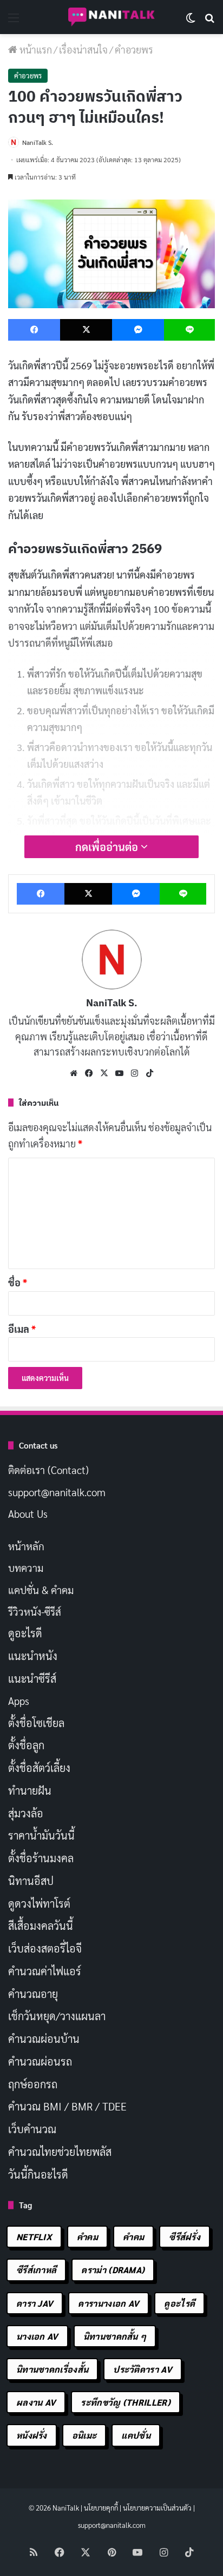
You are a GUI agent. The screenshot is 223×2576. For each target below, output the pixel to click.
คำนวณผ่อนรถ (40, 2061)
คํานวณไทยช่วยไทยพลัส (60, 2152)
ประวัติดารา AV (143, 2369)
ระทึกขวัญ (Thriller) (125, 2402)
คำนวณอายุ (33, 1994)
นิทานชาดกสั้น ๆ (115, 2336)
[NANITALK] (111, 17)
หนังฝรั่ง (32, 2435)
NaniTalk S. (38, 142)
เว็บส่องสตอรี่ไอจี (45, 1948)
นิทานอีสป (31, 1881)
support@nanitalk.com (57, 1492)
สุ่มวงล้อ (26, 1813)
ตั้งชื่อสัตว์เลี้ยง (39, 1768)
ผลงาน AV (36, 2402)
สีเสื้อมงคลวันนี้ (41, 1926)
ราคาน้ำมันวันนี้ (41, 1835)
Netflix (34, 2237)
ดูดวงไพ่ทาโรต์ (39, 1903)
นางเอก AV (37, 2336)
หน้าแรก (35, 49)
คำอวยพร (134, 49)
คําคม (133, 2237)
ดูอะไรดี (25, 1633)
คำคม (87, 2237)
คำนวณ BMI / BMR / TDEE (67, 2106)
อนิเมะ (84, 2435)
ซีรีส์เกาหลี (36, 2270)
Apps (19, 1701)
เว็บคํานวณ (32, 2129)
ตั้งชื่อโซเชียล (36, 1723)
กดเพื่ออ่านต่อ (108, 847)
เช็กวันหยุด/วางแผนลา (57, 2016)
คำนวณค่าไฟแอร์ (45, 1971)
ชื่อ (18, 1282)
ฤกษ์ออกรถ (33, 2084)
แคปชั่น (136, 2435)
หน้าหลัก (26, 1546)
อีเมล (22, 1329)
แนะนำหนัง (33, 1656)
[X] (104, 1073)
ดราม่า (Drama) (113, 2270)
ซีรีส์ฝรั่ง (185, 2237)
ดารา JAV (35, 2303)
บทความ (26, 1568)
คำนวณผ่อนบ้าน (44, 2039)
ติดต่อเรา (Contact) (48, 1470)
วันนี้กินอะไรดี (38, 2174)
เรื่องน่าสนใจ (83, 49)
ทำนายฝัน (30, 1790)
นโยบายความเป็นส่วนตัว (157, 2508)
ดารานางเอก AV (109, 2303)
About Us (28, 1513)
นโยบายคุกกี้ (101, 2508)
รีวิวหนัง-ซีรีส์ (35, 1611)
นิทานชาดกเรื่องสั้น (52, 2369)
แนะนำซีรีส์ (32, 1678)
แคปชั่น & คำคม (41, 1590)
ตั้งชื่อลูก (26, 1745)
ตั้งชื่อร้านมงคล (41, 1858)
